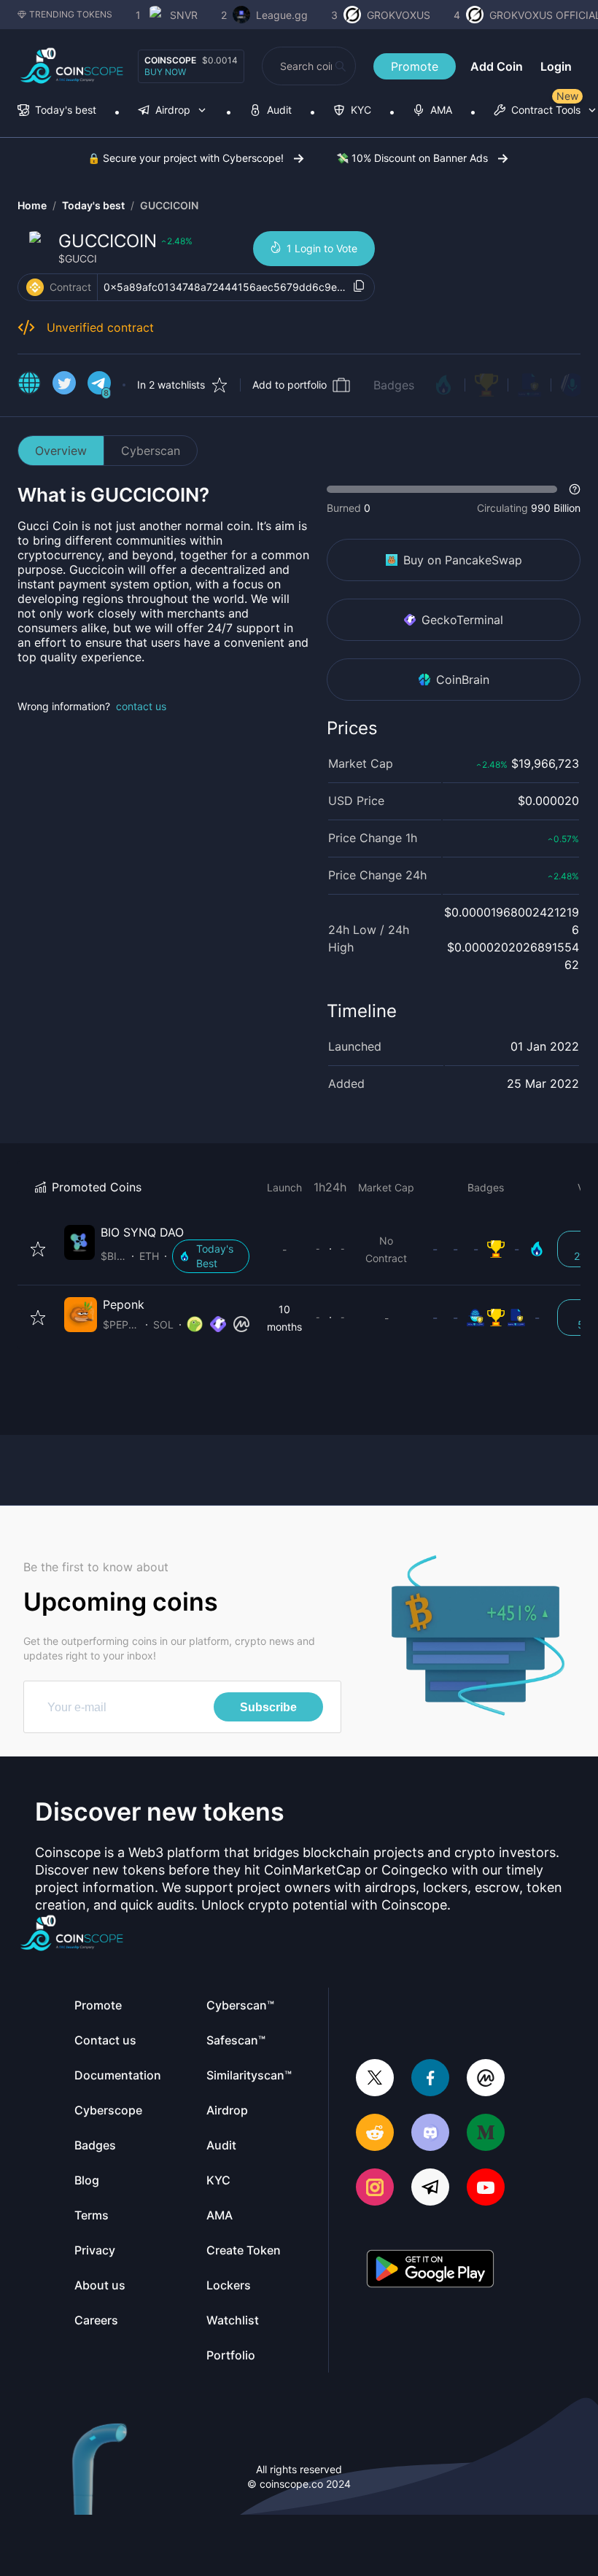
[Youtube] (486, 2188)
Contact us (105, 2040)
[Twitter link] (64, 385)
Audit (221, 2145)
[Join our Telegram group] (430, 2188)
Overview (61, 451)
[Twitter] (375, 2079)
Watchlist (233, 2320)
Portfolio (231, 2355)
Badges (394, 385)
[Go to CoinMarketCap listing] (241, 1325)
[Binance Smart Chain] (35, 287)
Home (32, 205)
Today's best (93, 205)
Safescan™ (236, 2040)
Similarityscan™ (249, 2075)
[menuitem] (57, 111)
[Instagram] (375, 2188)
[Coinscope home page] (72, 66)
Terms (92, 2215)
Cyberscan (151, 451)
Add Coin (497, 66)
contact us (141, 706)
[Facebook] (430, 2079)
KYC (218, 2180)
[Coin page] (160, 1249)
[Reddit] (375, 2134)
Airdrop (227, 2110)
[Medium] (486, 2134)
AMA (220, 2215)
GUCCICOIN (169, 205)
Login (556, 66)
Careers (96, 2320)
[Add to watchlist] (38, 1249)
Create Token (244, 2250)
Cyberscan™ (240, 2005)
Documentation (118, 2075)
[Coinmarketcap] (486, 2079)
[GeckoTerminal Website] (218, 1325)
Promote (415, 66)
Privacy (95, 2250)
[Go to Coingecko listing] (195, 1325)
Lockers (229, 2285)
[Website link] (29, 385)
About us (100, 2285)
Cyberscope (108, 2110)
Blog (87, 2180)
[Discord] (430, 2134)
